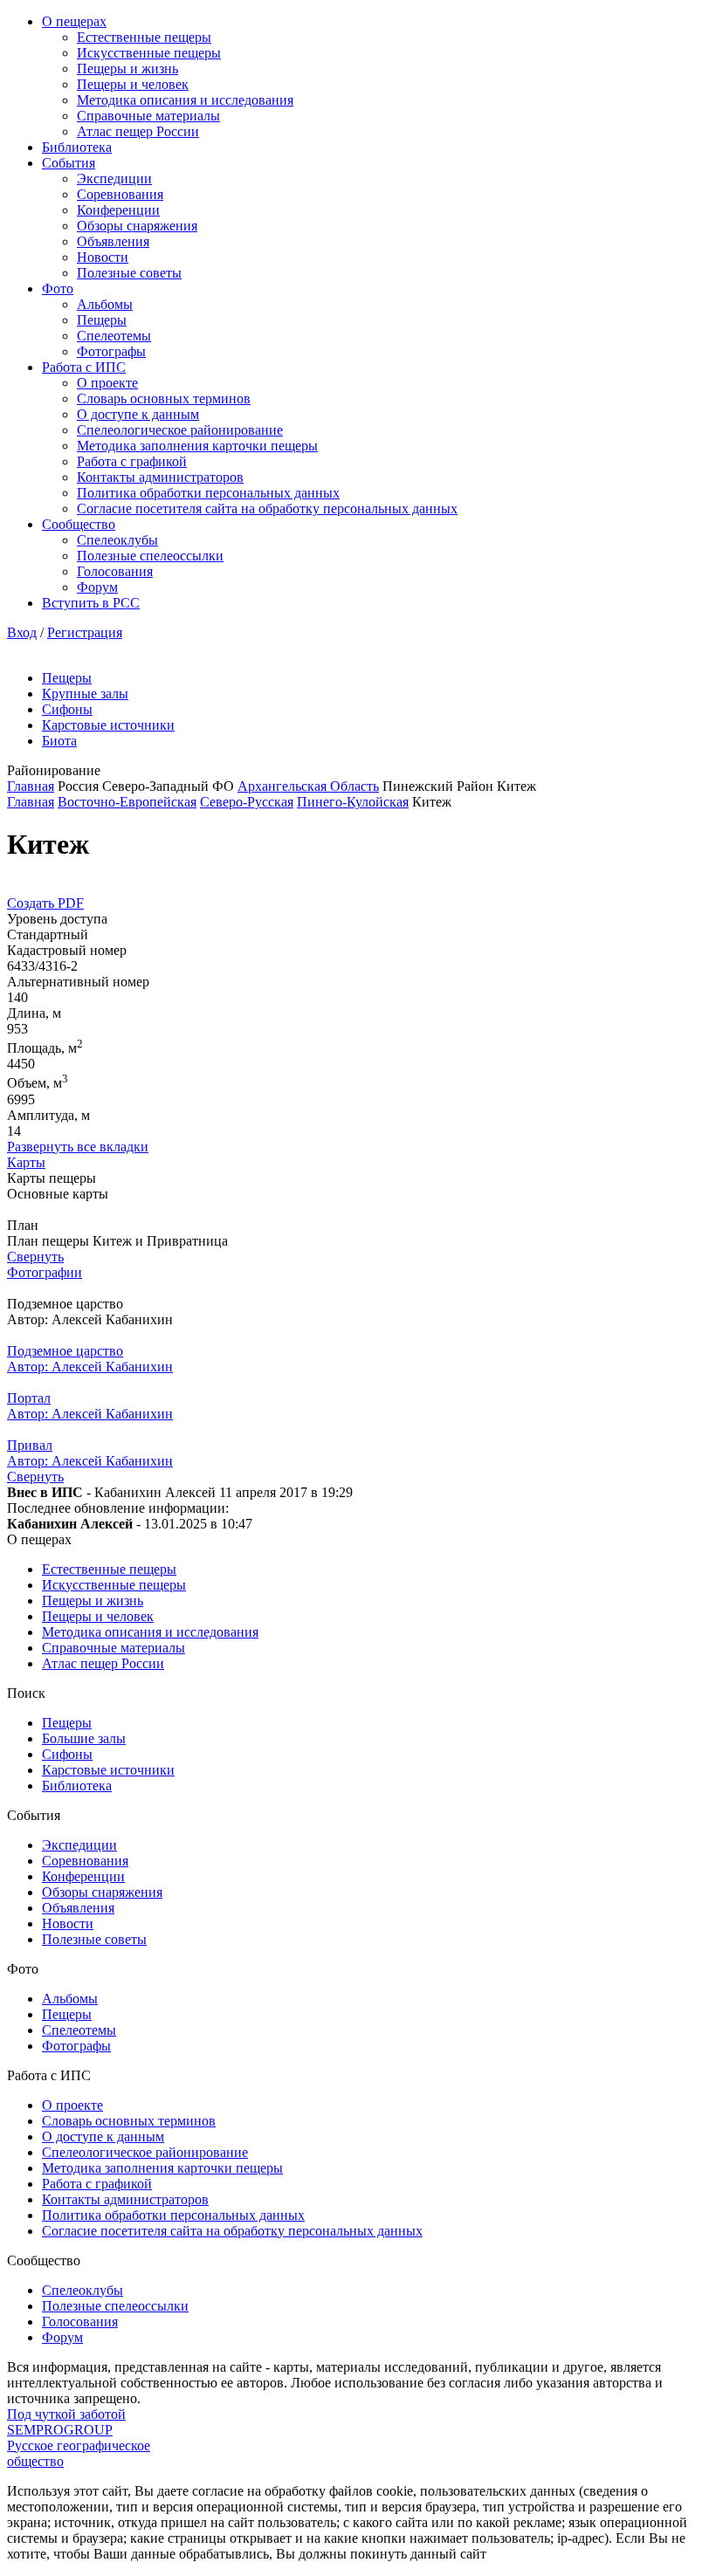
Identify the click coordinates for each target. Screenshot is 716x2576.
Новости (103, 257)
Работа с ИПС (84, 367)
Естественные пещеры (144, 37)
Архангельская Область (308, 786)
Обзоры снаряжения (137, 226)
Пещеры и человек (133, 84)
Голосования (115, 571)
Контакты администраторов (160, 477)
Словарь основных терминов (164, 398)
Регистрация (85, 632)
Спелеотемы (114, 336)
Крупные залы (85, 694)
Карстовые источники (108, 725)
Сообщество (79, 524)
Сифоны (67, 709)
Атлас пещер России (138, 131)
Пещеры (102, 320)
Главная (31, 786)
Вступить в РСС (91, 603)
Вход (22, 632)
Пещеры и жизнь (127, 69)
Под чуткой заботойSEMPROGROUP (66, 2422)
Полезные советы (129, 273)
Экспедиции (114, 179)
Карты (26, 1162)
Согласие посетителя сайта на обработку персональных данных (267, 508)
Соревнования (120, 194)
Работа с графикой (132, 461)
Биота (59, 741)
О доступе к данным (138, 414)
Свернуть (35, 1257)
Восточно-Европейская (127, 802)
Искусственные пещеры (149, 53)
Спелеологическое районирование (180, 430)
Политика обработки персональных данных (208, 493)
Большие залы (84, 1738)
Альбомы (105, 304)
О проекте (107, 383)
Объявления (113, 241)
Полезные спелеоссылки (150, 556)
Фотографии (45, 1272)
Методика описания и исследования (185, 100)
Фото (58, 289)
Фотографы (111, 351)
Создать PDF (45, 903)
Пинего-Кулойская (353, 802)
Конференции (118, 210)
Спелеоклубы (117, 540)
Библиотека (77, 147)
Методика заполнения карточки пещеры (197, 446)
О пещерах (74, 21)
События (69, 163)
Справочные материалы (148, 116)
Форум (97, 587)
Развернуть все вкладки (78, 1147)
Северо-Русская (247, 802)
